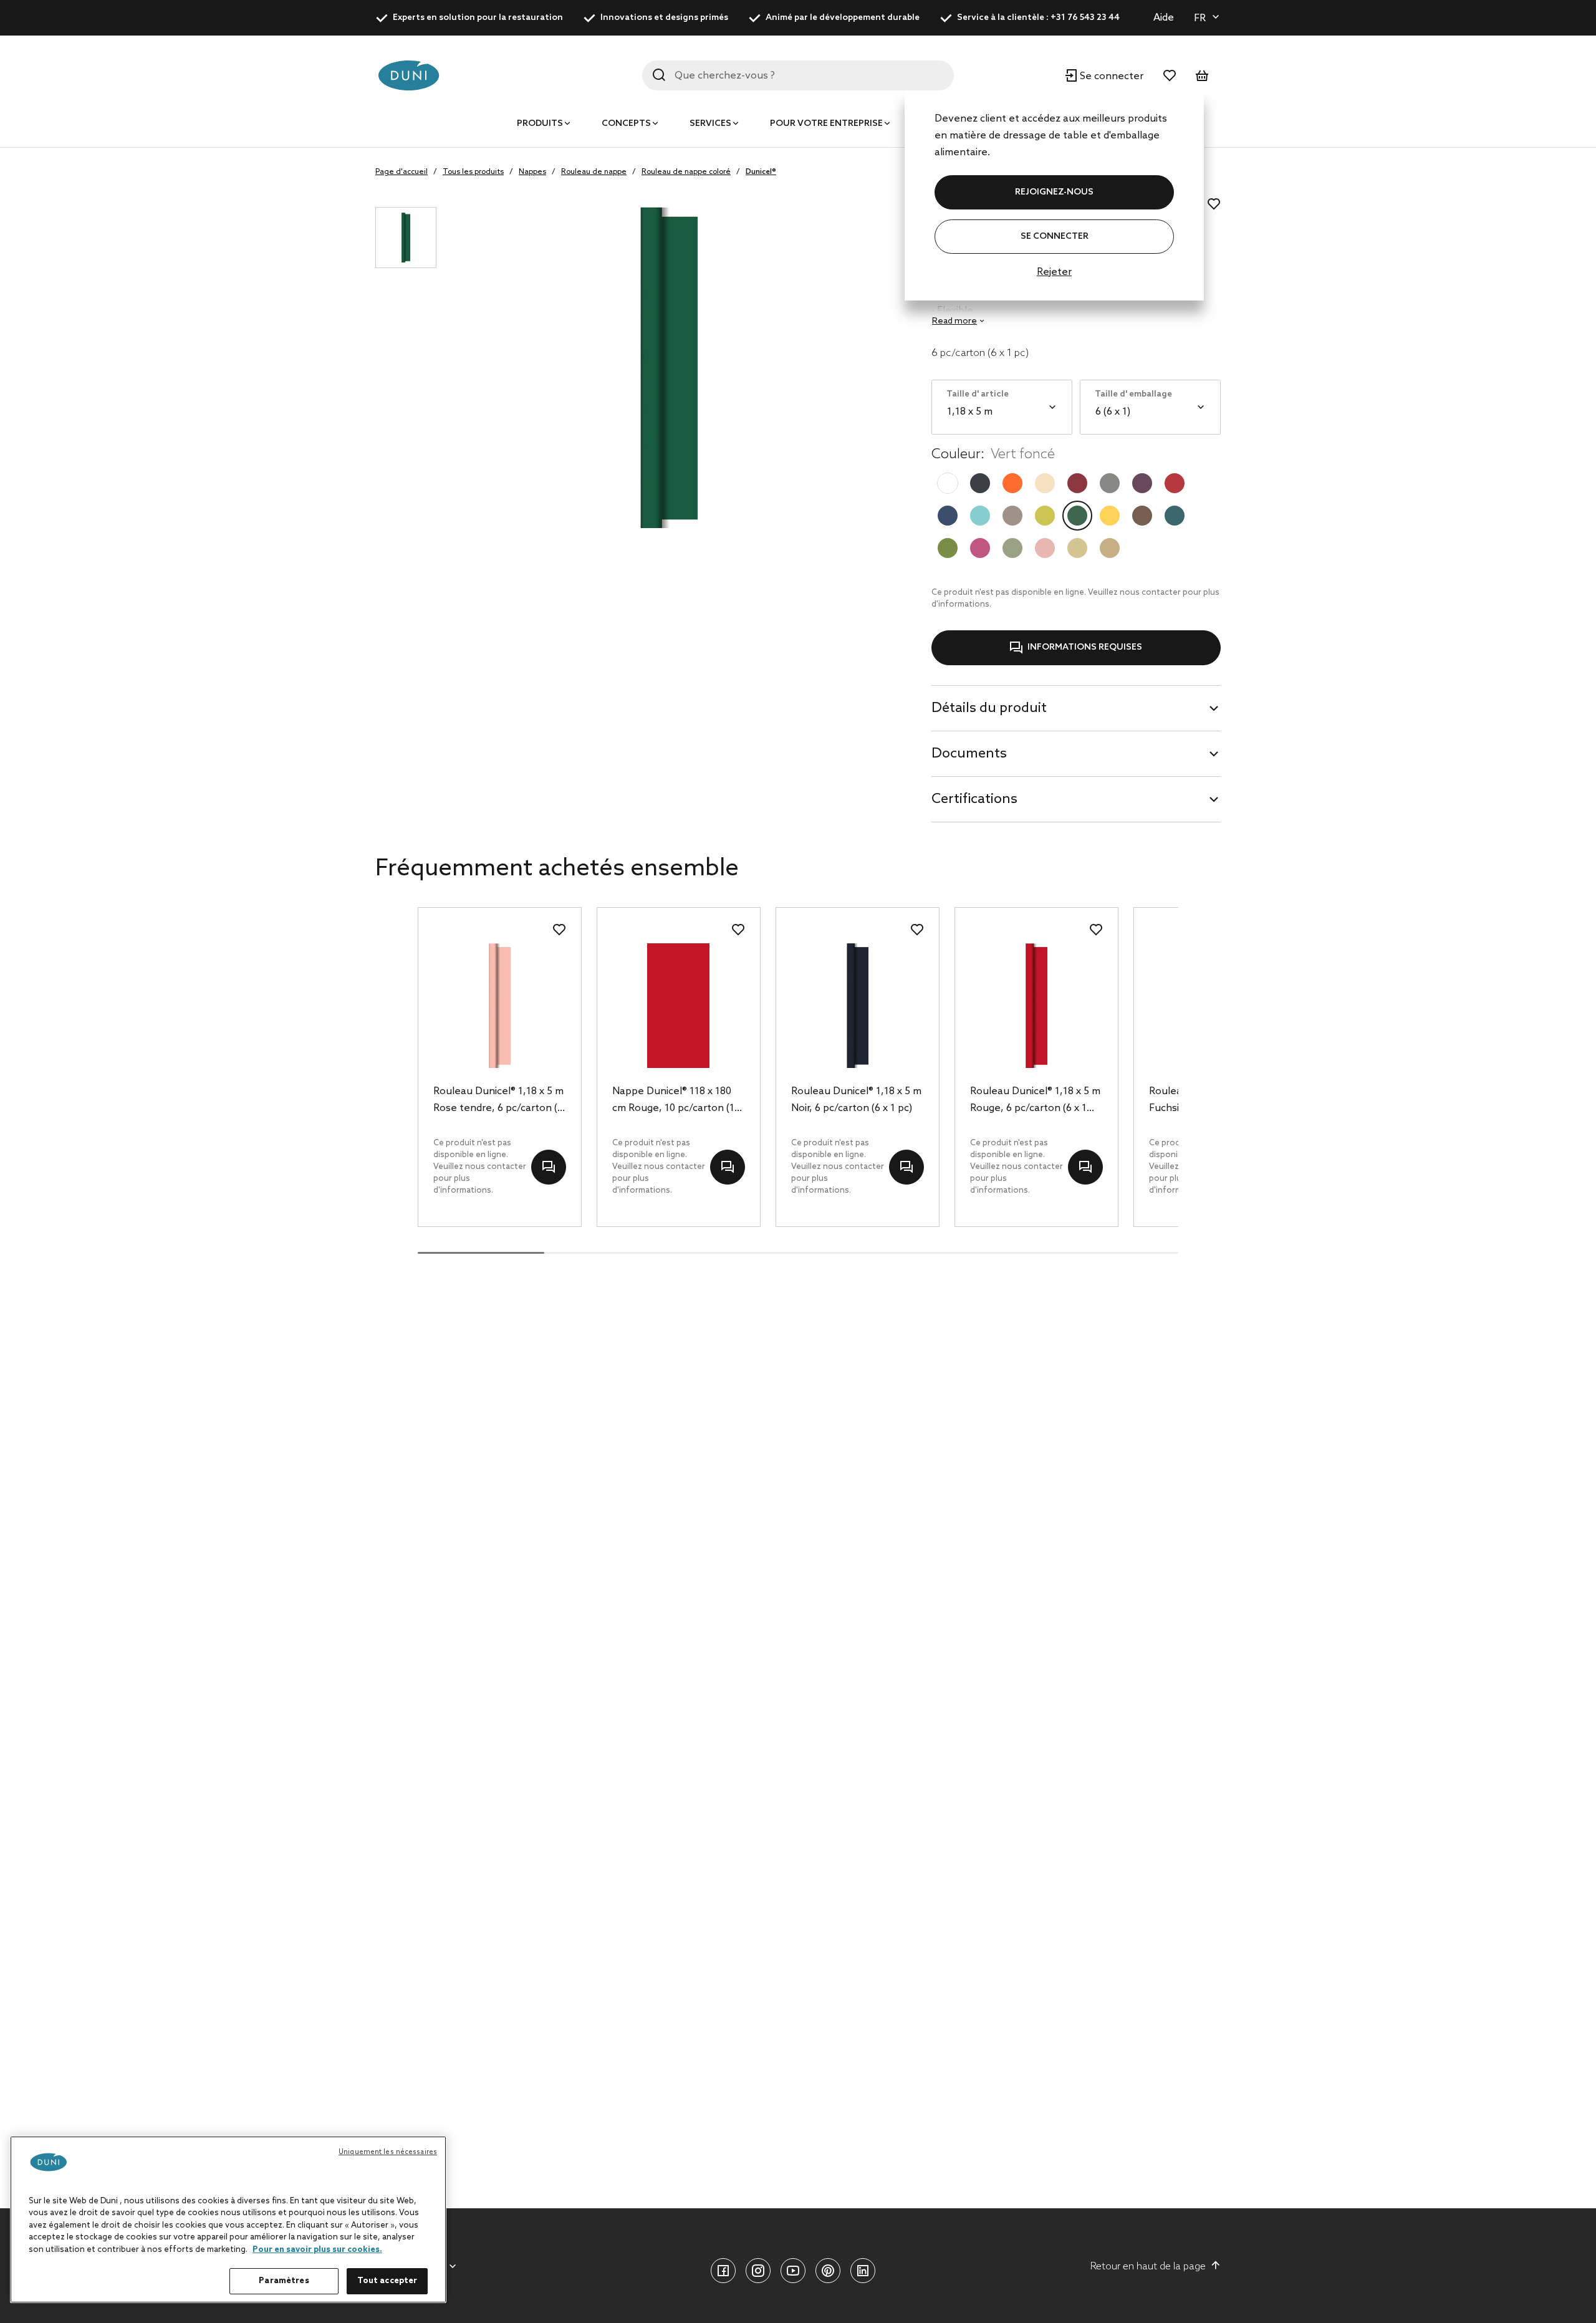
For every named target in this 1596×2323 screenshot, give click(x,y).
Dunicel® (761, 172)
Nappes (532, 172)
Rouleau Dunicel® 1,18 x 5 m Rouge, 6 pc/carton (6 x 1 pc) (1035, 1101)
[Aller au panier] (1202, 75)
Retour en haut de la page (1148, 2267)
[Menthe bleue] (980, 516)
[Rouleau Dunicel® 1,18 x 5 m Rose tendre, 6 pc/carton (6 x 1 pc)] (500, 1006)
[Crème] (1045, 483)
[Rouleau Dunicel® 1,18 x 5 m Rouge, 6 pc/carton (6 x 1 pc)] (1036, 1006)
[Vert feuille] (948, 548)
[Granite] (1110, 483)
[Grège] (1012, 516)
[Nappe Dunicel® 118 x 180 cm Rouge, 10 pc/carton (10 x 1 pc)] (679, 1006)
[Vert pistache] (1012, 548)
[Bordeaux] (1077, 483)
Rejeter (1054, 272)
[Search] (659, 75)
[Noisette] (1142, 516)
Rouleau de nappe (594, 172)
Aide (1164, 18)
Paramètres (284, 2281)
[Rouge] (1175, 483)
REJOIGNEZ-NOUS (1054, 192)
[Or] (1077, 548)
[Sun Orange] (1012, 483)
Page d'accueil (401, 172)
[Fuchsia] (980, 548)
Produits (540, 124)
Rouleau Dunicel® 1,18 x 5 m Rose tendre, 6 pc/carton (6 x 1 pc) (498, 1101)
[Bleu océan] (1175, 516)
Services (710, 124)
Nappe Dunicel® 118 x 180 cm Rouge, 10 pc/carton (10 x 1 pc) (676, 1101)
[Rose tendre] (1045, 548)
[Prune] (1142, 483)
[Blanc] (948, 483)
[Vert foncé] (1077, 516)
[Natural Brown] (1110, 548)
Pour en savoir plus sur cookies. (317, 2250)
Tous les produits (473, 172)
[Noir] (980, 483)
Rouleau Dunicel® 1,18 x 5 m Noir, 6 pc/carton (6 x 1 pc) (856, 1100)
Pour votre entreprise (826, 124)
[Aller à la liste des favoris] (1170, 75)
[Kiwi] (1045, 516)
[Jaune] (1110, 516)
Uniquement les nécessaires (388, 2152)
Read (954, 321)
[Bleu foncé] (948, 516)
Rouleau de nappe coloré (686, 172)
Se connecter (1055, 237)
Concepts (626, 124)
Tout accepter (387, 2281)
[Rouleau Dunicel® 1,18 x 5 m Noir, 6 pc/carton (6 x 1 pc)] (858, 1006)
